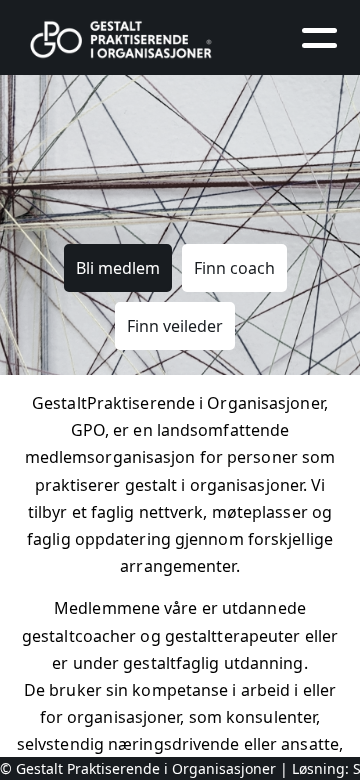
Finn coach (234, 268)
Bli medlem (118, 268)
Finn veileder (175, 326)
